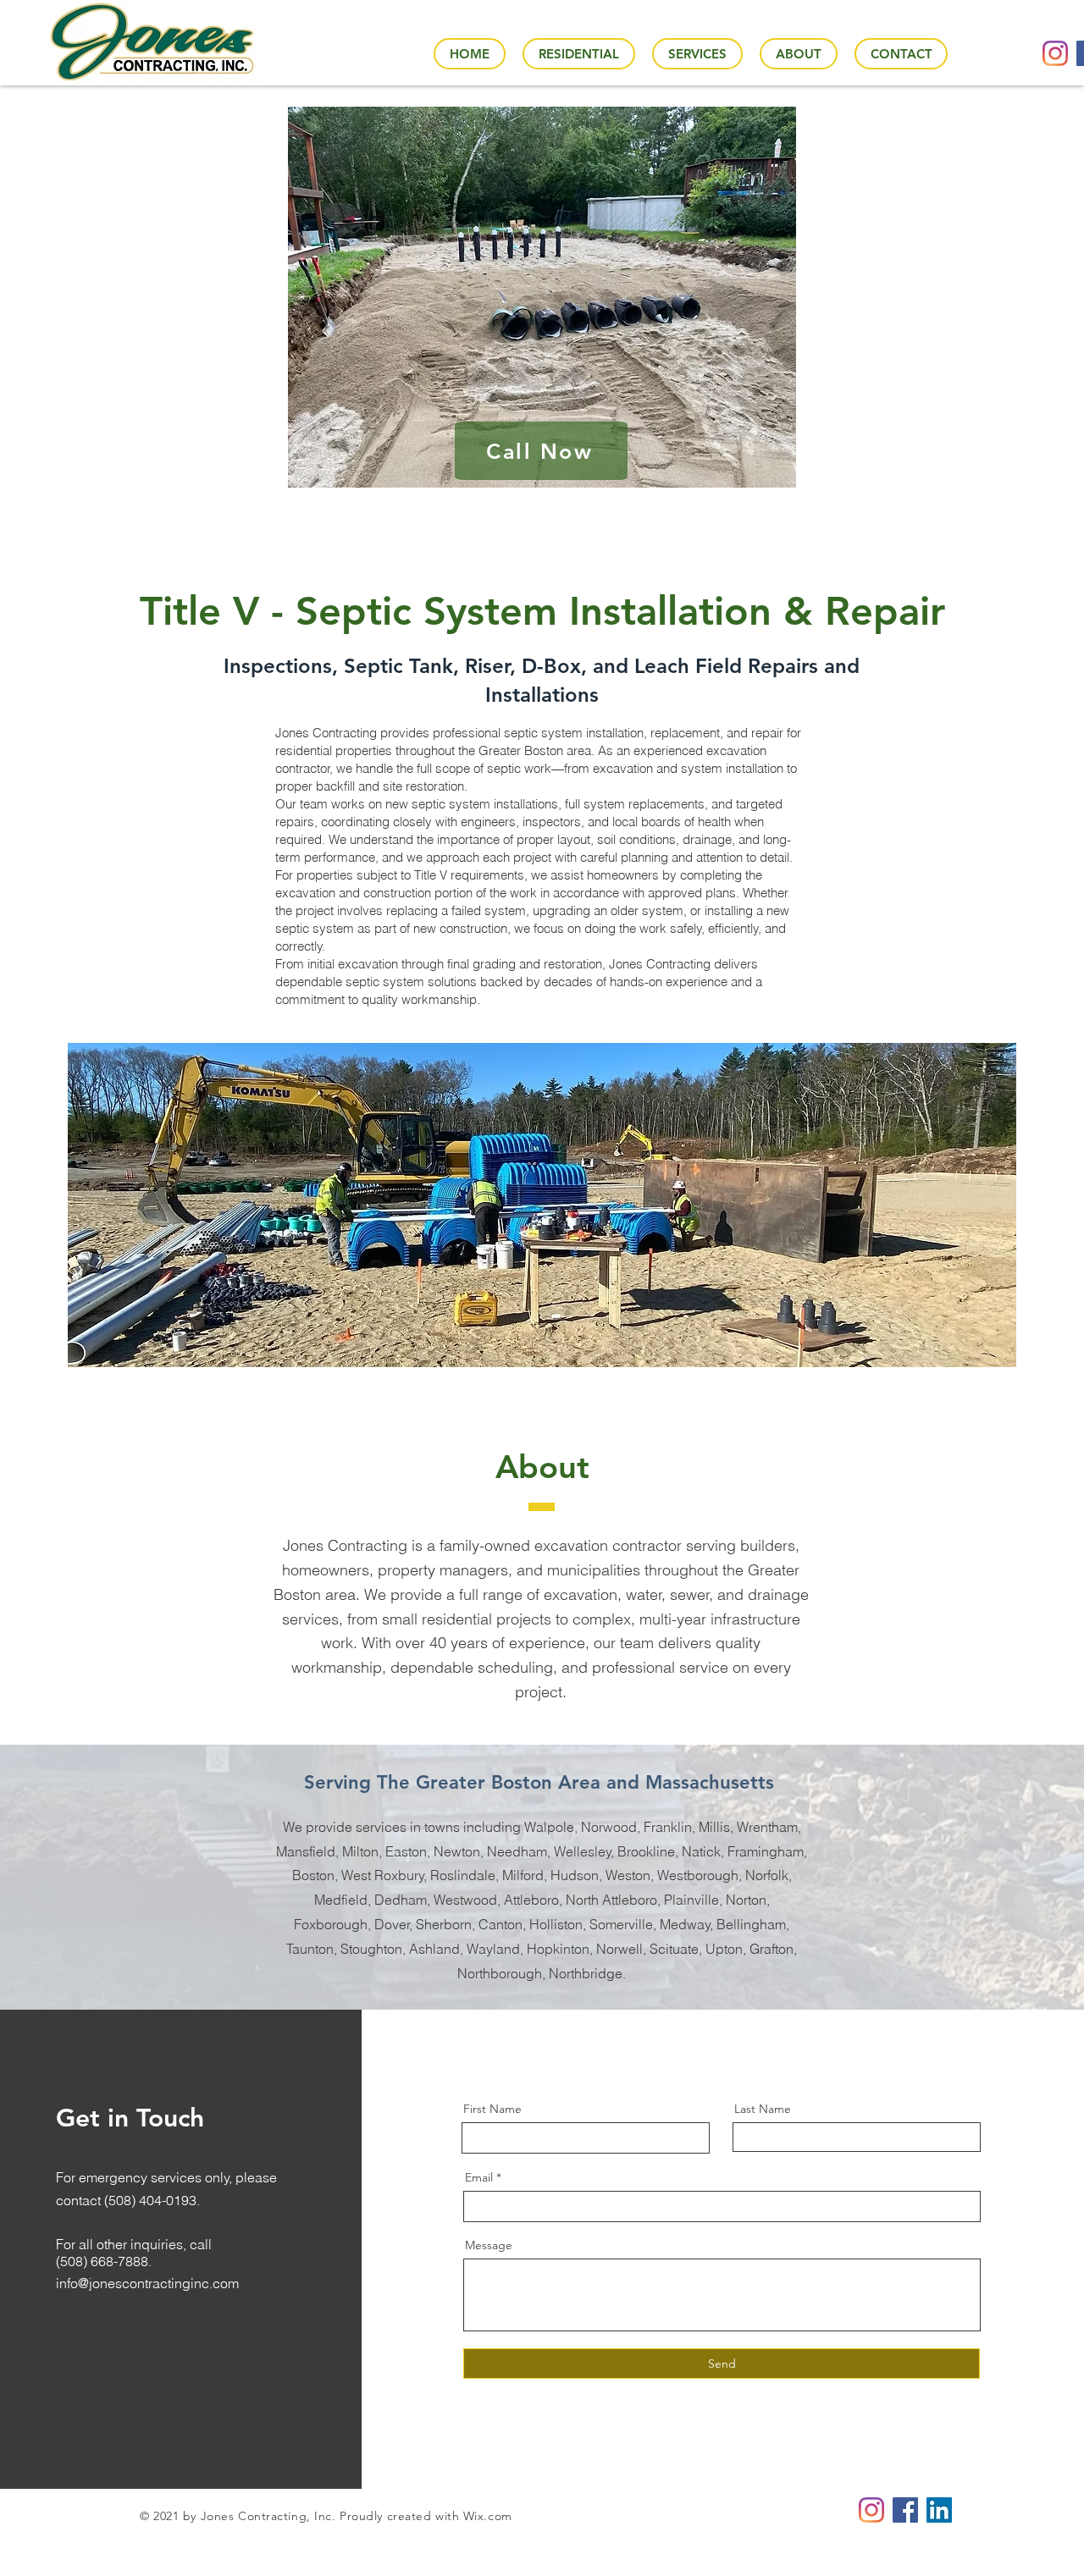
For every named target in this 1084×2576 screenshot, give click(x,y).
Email (479, 2177)
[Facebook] (905, 2510)
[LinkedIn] (939, 2510)
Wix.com (488, 2516)
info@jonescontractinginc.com (147, 2283)
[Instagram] (1055, 53)
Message (489, 2245)
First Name (492, 2109)
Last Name (763, 2109)
